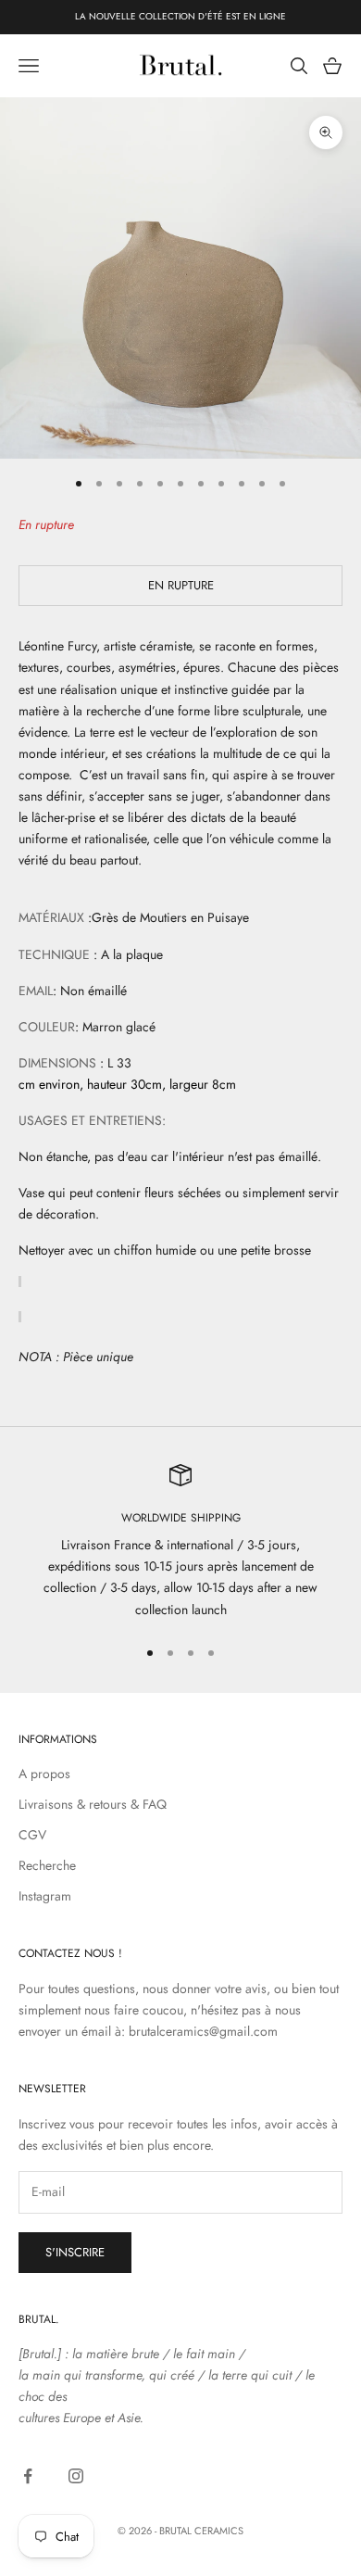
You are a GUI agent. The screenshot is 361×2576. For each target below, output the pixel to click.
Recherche (47, 1865)
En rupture (181, 585)
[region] (180, 1542)
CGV (32, 1835)
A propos (44, 1774)
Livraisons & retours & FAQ (93, 1804)
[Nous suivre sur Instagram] (76, 2476)
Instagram (45, 1896)
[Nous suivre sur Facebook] (28, 2476)
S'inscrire (75, 2252)
